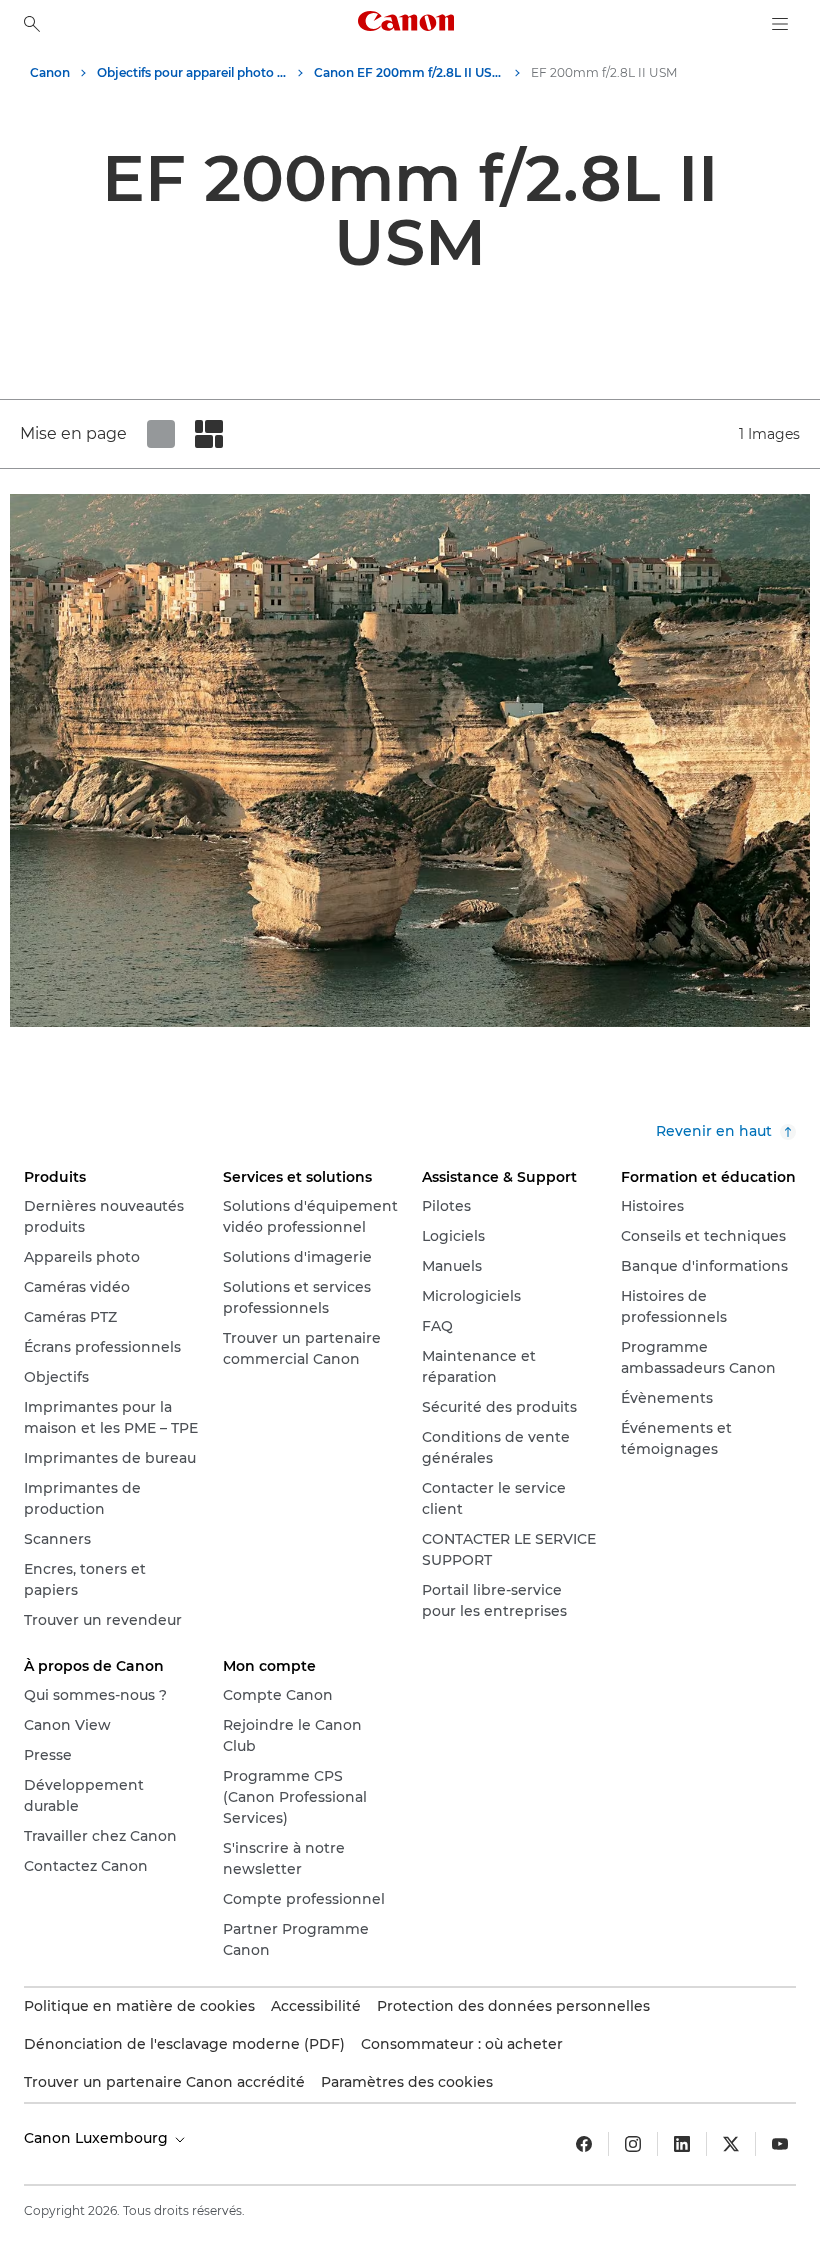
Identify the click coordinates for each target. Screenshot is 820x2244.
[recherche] (32, 24)
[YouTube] (780, 2144)
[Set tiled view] (161, 434)
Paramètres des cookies (407, 2082)
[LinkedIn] (682, 2144)
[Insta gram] (633, 2144)
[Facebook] (584, 2144)
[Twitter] (731, 2144)
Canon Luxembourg (98, 2138)
